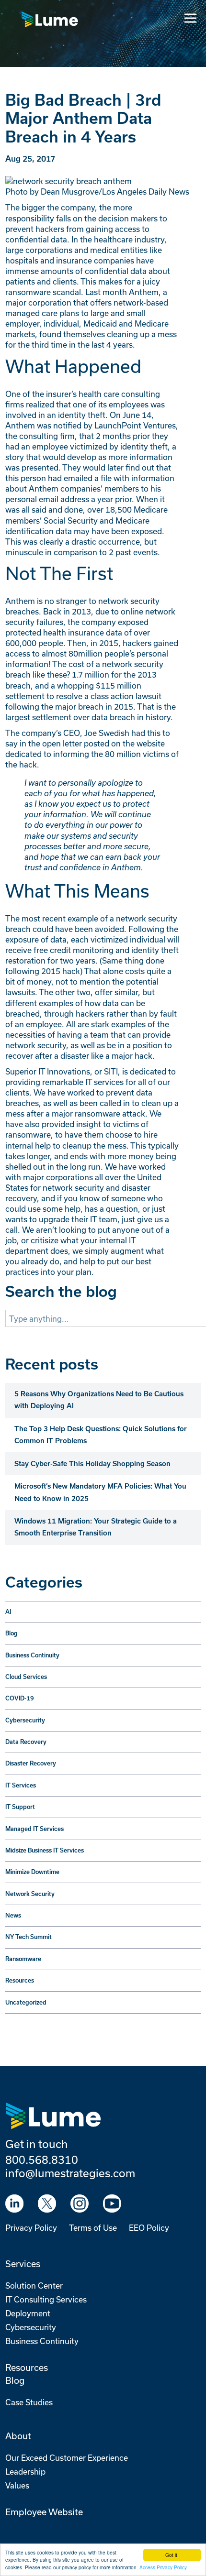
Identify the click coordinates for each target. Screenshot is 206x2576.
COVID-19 (20, 1698)
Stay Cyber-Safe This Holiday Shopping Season (92, 1464)
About (18, 2436)
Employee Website (44, 2512)
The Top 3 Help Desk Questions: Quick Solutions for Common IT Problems (101, 1435)
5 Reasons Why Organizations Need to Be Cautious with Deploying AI (99, 1400)
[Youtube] (112, 2203)
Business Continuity (32, 1655)
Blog (11, 1633)
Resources (20, 1980)
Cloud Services (26, 1677)
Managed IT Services (34, 1829)
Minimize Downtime (32, 1872)
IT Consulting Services (46, 2299)
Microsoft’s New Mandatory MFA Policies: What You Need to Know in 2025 (100, 1492)
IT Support (20, 1807)
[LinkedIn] (14, 2203)
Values (17, 2485)
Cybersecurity (25, 1720)
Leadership (25, 2472)
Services (23, 2264)
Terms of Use (93, 2228)
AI (8, 1612)
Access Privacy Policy (163, 2567)
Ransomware (23, 1959)
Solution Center (34, 2286)
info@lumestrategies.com (70, 2173)
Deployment (28, 2313)
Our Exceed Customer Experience (67, 2458)
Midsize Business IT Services (45, 1850)
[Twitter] (47, 2203)
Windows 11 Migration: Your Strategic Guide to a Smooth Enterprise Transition (96, 1527)
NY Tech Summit (29, 1937)
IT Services (21, 1785)
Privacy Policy (31, 2228)
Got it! (172, 2555)
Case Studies (29, 2402)
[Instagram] (80, 2203)
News (13, 1915)
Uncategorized (26, 2002)
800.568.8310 (42, 2159)
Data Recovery (26, 1742)
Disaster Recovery (31, 1763)
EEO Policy (149, 2228)
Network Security (30, 1894)
